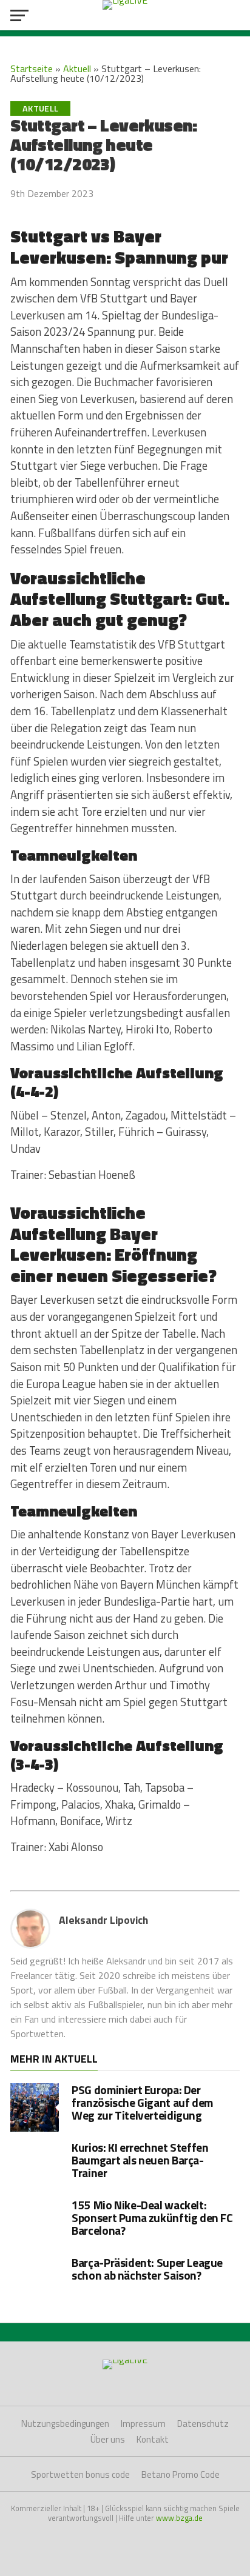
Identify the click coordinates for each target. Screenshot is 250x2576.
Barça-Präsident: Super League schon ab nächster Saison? (147, 2269)
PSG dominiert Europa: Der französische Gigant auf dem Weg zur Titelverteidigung (142, 2102)
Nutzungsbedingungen (65, 2424)
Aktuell (77, 68)
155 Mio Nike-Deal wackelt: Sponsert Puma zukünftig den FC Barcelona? (152, 2217)
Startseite (32, 68)
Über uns (108, 2439)
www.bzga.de (179, 2518)
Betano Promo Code (181, 2474)
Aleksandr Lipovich (103, 1920)
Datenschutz (203, 2424)
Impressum (143, 2424)
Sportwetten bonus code (80, 2474)
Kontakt (153, 2439)
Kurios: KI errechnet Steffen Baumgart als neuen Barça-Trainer (140, 2160)
